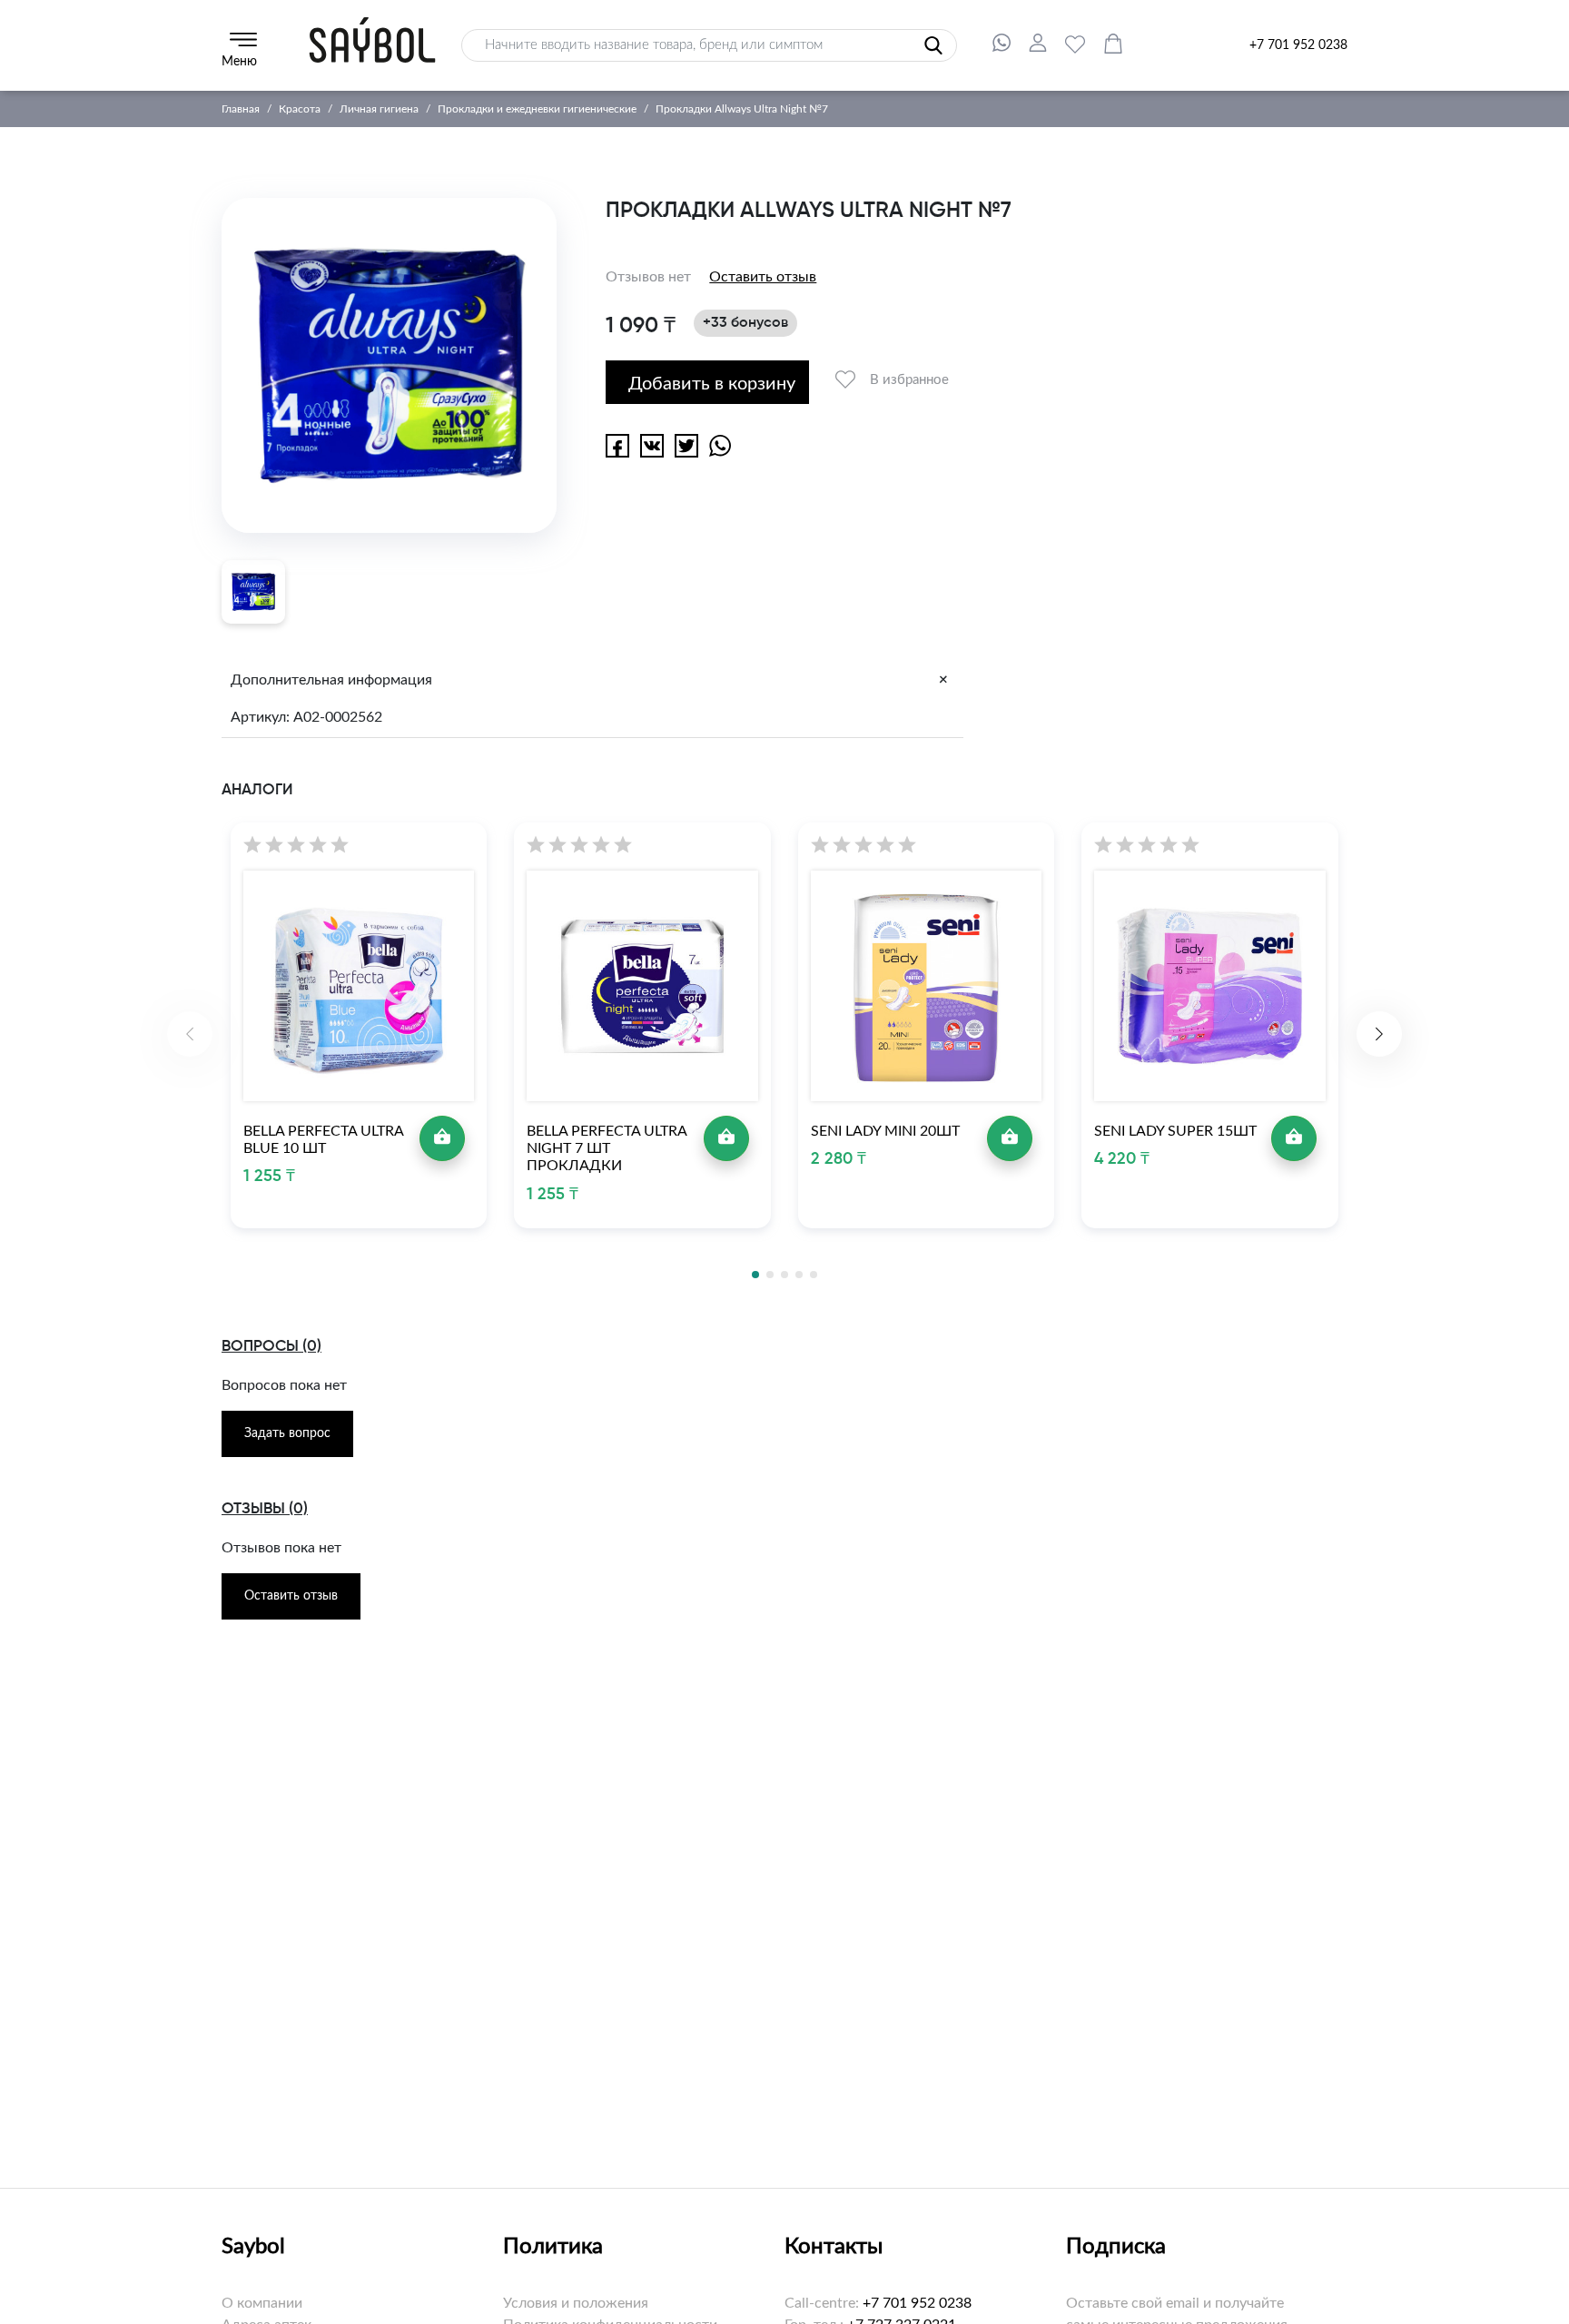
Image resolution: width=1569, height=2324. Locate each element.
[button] (1379, 1034)
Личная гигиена (379, 109)
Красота (300, 109)
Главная (241, 109)
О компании (262, 2303)
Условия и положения (576, 2303)
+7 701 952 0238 (1298, 45)
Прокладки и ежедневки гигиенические (537, 109)
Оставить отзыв (763, 277)
